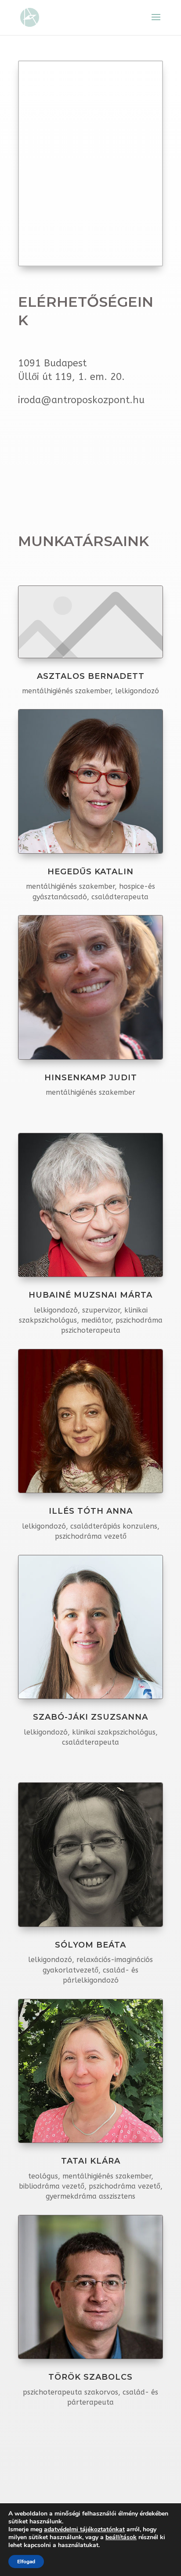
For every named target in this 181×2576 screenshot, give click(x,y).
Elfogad (26, 2562)
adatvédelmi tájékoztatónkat (84, 2529)
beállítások (121, 2537)
